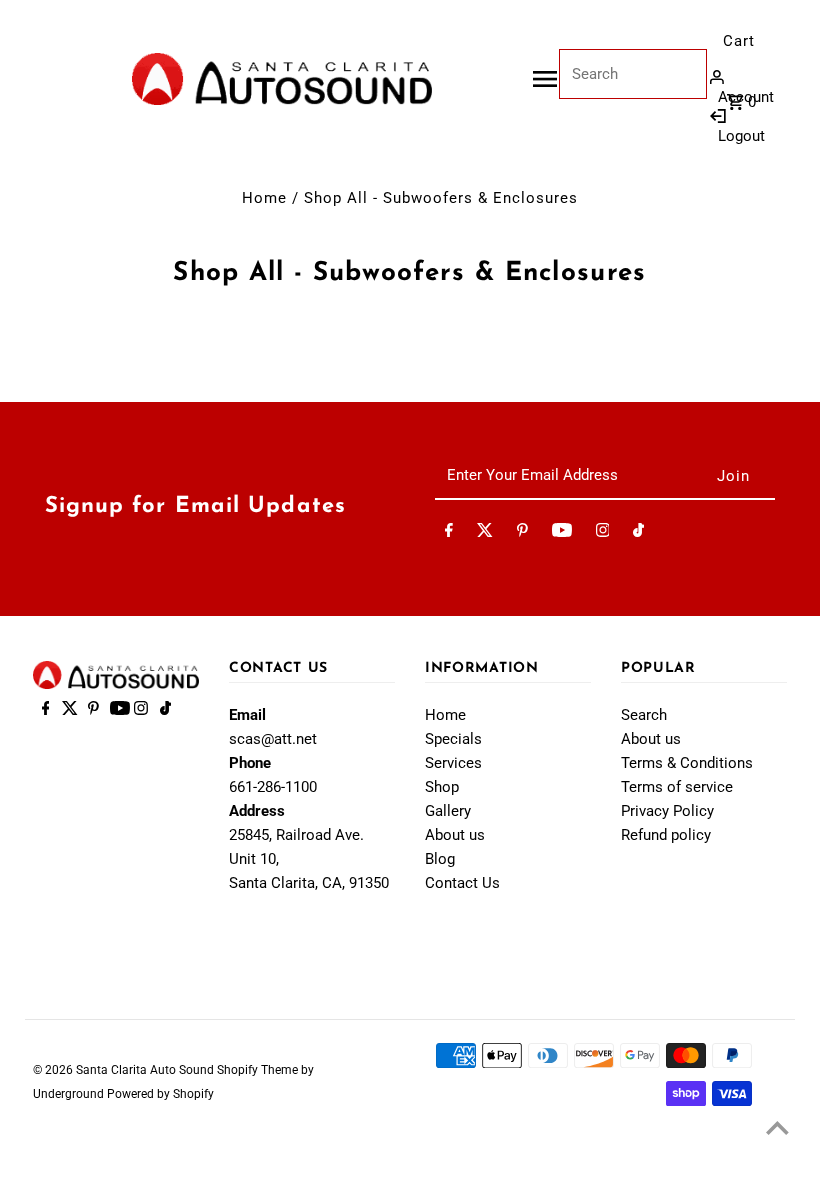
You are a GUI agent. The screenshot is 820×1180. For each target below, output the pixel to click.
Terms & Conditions (687, 763)
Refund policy (666, 835)
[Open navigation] (545, 79)
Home (264, 198)
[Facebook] (449, 534)
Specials (453, 739)
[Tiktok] (638, 534)
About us (455, 835)
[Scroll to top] (777, 1127)
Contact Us (462, 883)
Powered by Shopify (160, 1094)
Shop (442, 787)
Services (453, 763)
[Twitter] (485, 534)
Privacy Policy (667, 811)
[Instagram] (603, 534)
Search (644, 715)
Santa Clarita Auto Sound (146, 1070)
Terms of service (677, 787)
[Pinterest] (522, 534)
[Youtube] (562, 534)
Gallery (448, 811)
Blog (440, 859)
